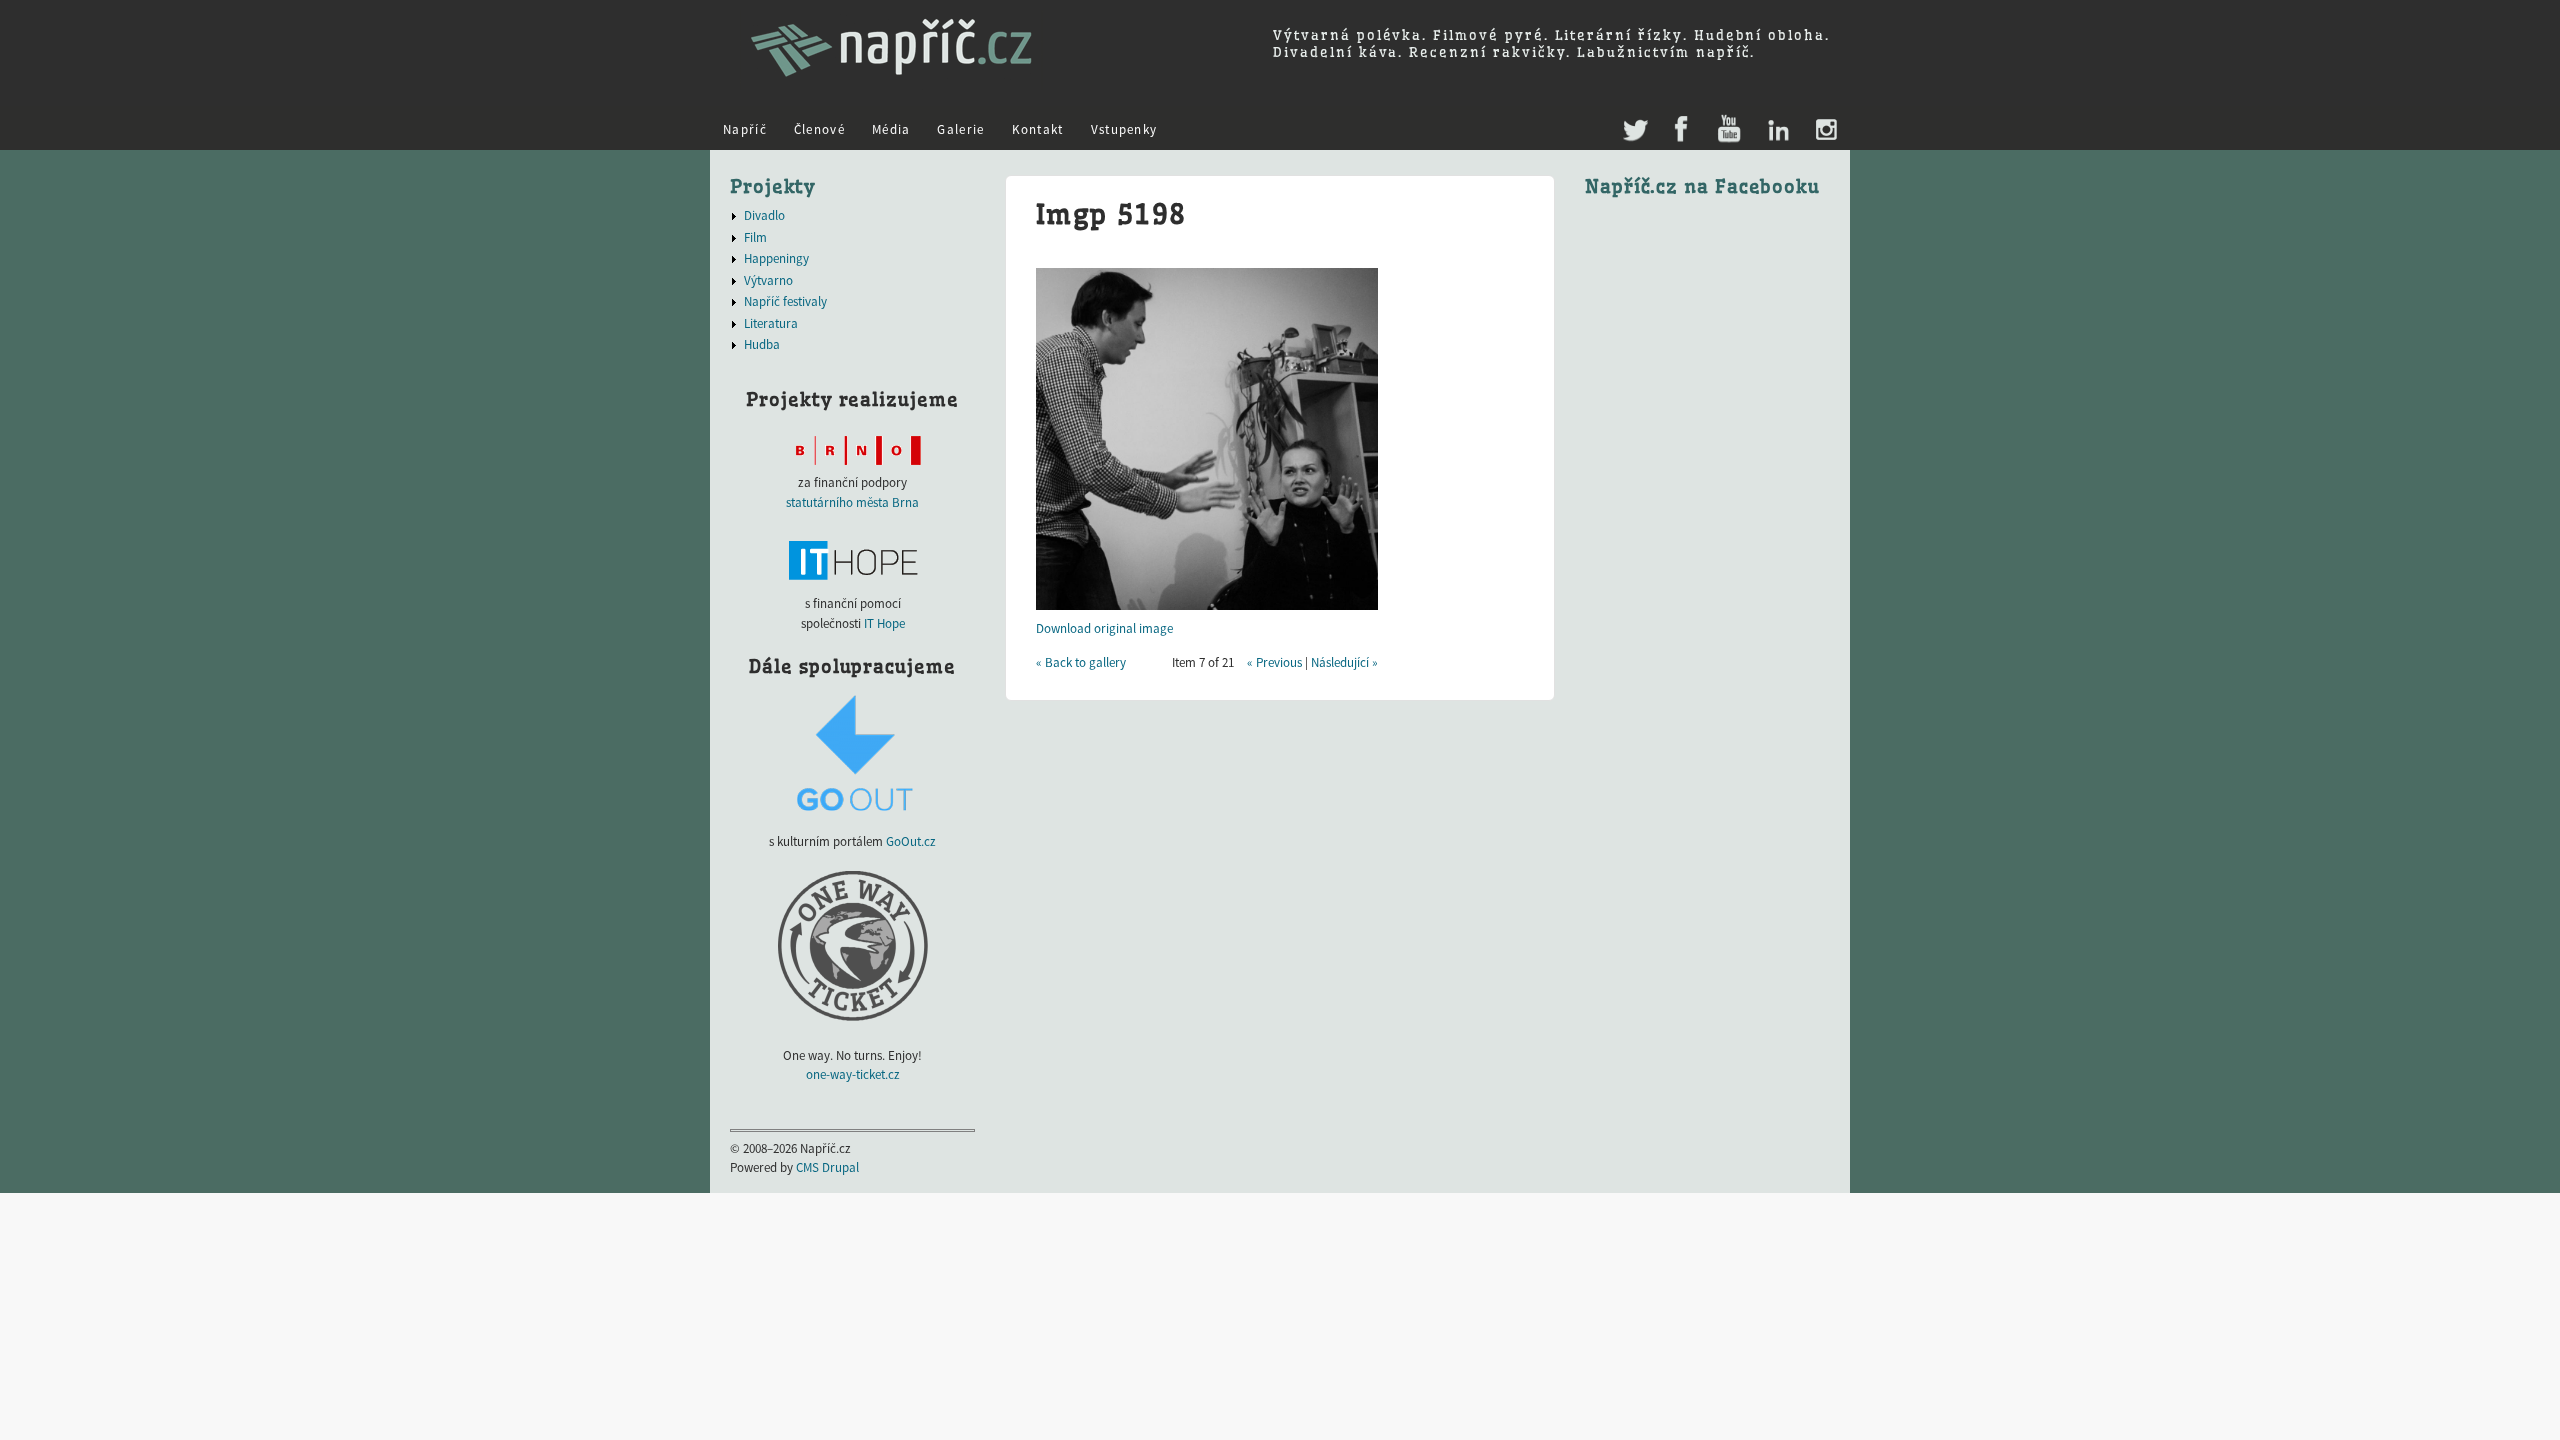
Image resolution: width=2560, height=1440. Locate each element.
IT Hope (884, 623)
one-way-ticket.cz (853, 1074)
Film (755, 237)
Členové (819, 129)
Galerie (960, 129)
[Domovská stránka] (891, 85)
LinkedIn (1777, 130)
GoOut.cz (911, 841)
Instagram (1825, 130)
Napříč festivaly (785, 301)
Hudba (762, 344)
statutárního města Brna (852, 502)
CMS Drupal (827, 1167)
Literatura (771, 323)
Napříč (745, 129)
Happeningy (776, 258)
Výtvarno (768, 280)
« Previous (1274, 662)
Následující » (1344, 662)
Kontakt (1038, 129)
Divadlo (764, 215)
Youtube (1728, 130)
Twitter (1633, 120)
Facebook (1681, 130)
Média (891, 129)
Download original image (1104, 628)
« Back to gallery (1081, 662)
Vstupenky (1124, 129)
